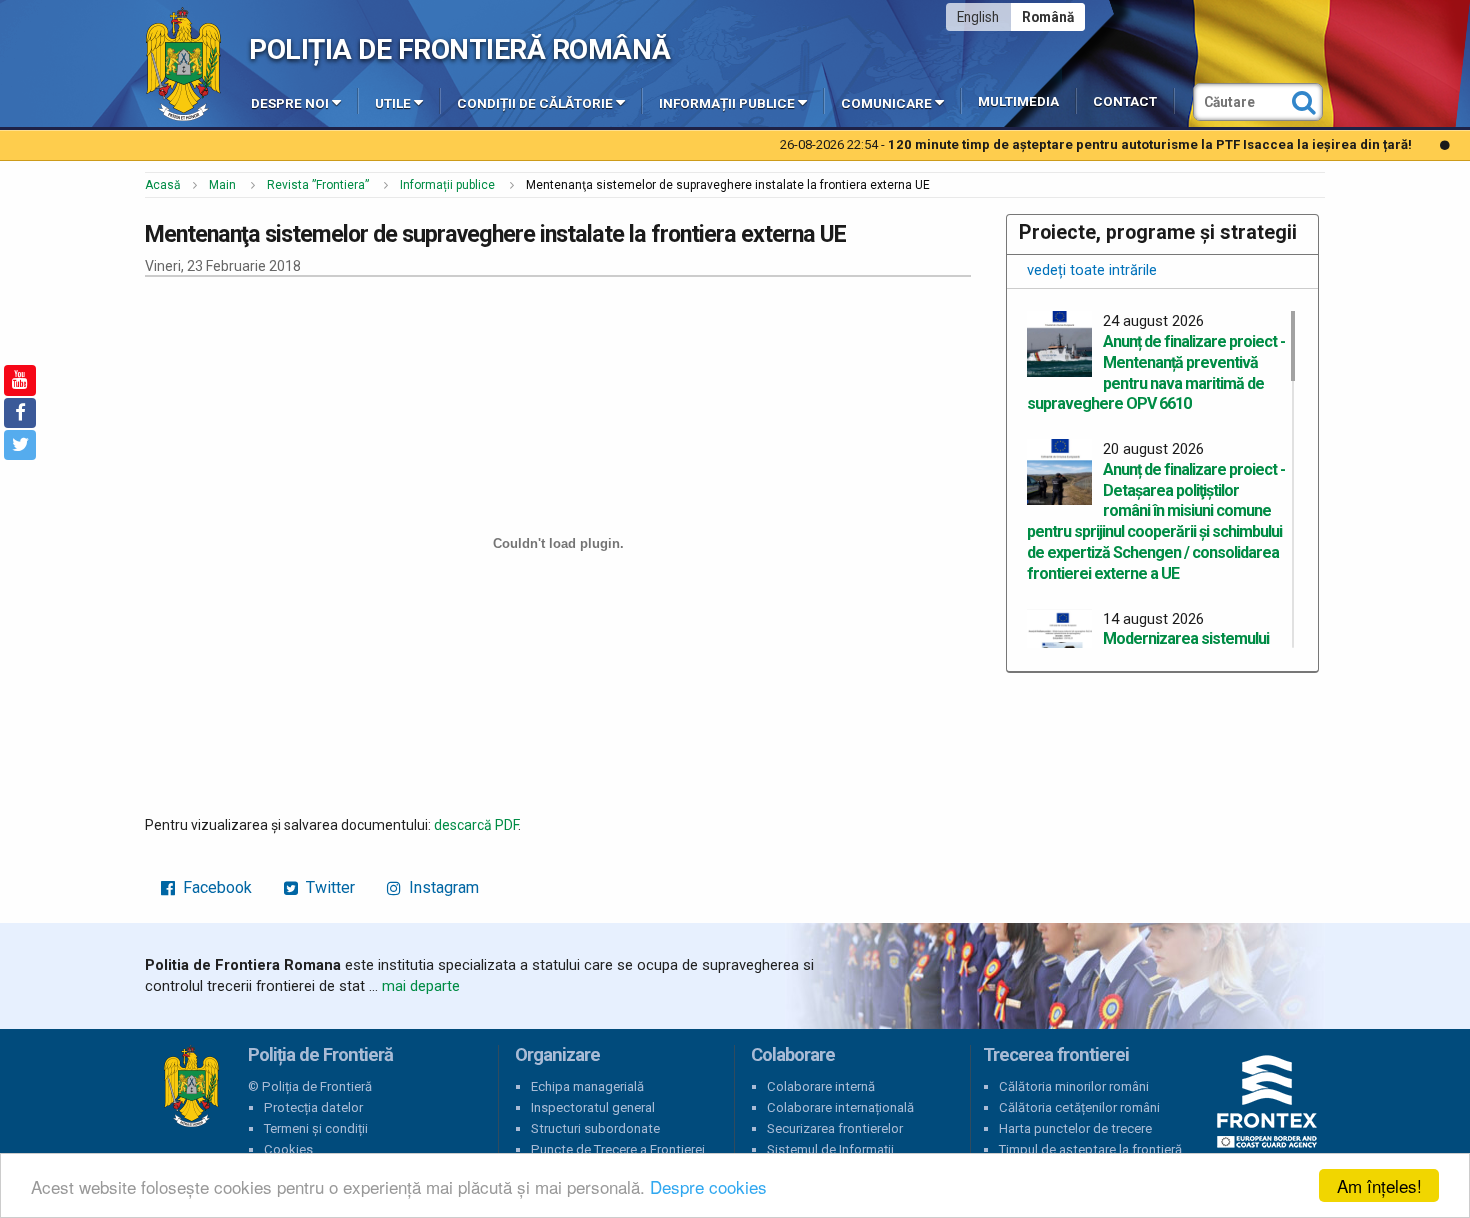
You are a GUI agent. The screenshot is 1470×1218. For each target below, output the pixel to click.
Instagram (442, 887)
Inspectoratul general (593, 1107)
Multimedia (1018, 101)
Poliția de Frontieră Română (459, 49)
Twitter (328, 887)
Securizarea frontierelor (835, 1128)
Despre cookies (708, 1186)
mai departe (421, 986)
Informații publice (727, 103)
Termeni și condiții (316, 1128)
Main (222, 185)
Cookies (288, 1149)
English (978, 17)
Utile (393, 103)
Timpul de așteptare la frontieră (1090, 1149)
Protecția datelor (313, 1107)
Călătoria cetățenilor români (1079, 1107)
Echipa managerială (587, 1086)
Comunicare (886, 103)
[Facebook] (20, 413)
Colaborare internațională (840, 1107)
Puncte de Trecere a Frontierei (618, 1149)
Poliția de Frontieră (191, 1087)
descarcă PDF (476, 825)
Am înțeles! (1379, 1185)
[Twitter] (20, 445)
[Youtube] (20, 380)
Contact (1125, 101)
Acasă (163, 185)
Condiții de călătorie (535, 103)
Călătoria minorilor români (1074, 1086)
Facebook (215, 887)
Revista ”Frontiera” (318, 185)
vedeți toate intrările (1092, 270)
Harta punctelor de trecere (1075, 1128)
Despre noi (290, 103)
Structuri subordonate (595, 1128)
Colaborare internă (821, 1086)
